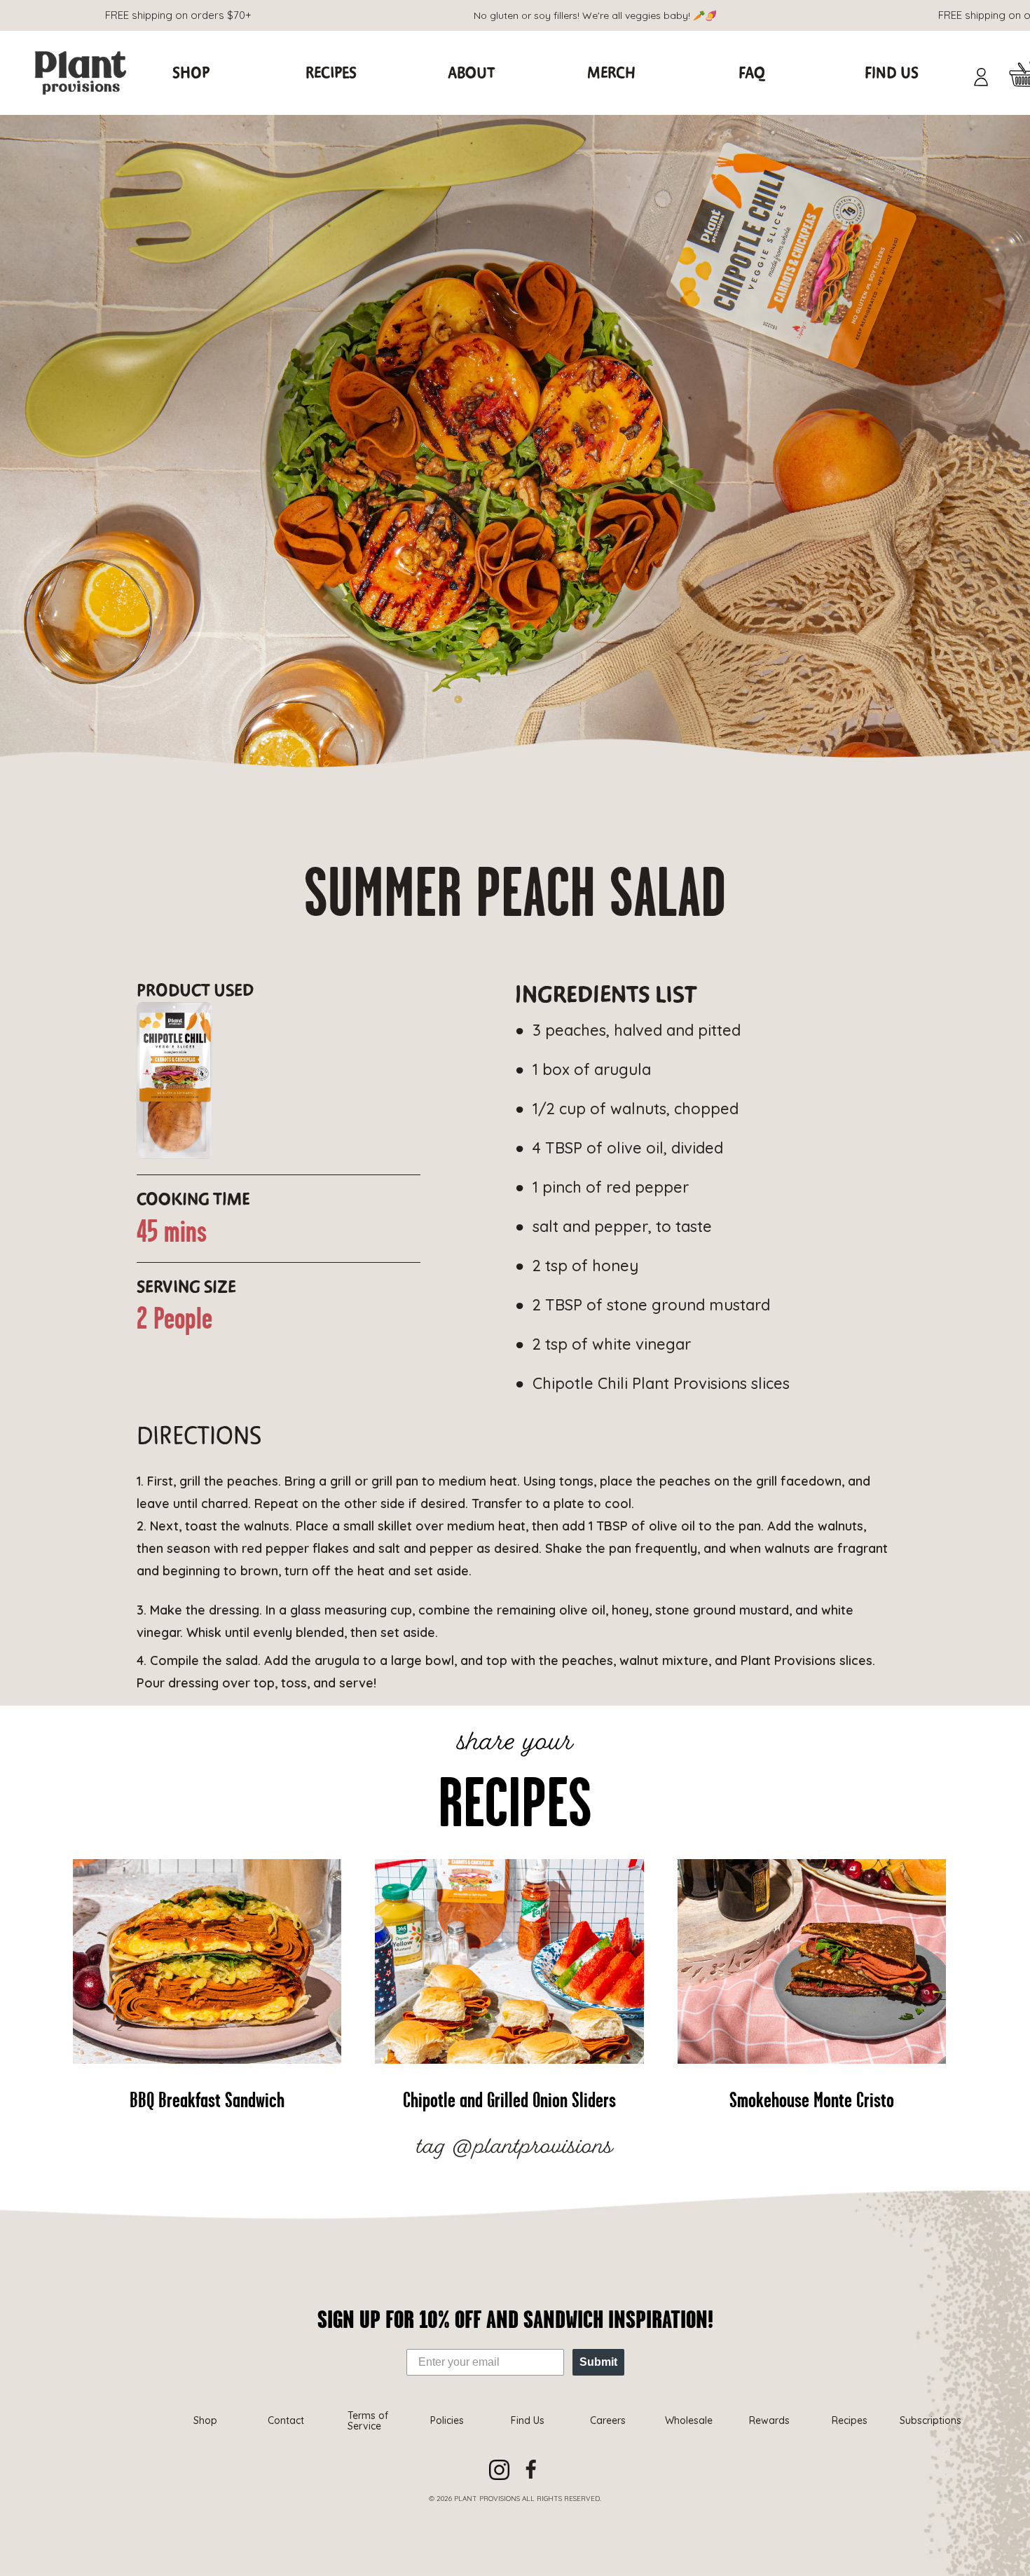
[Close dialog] (744, 1108)
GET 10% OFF (638, 1410)
